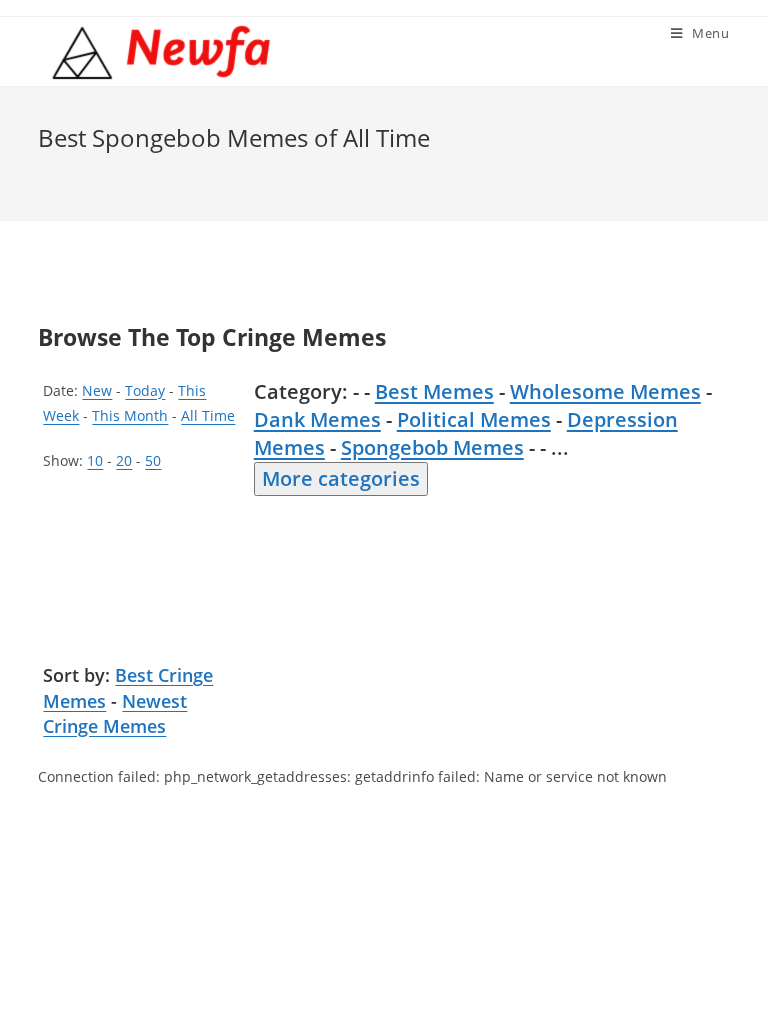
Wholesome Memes (605, 391)
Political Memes (474, 419)
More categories (341, 478)
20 (124, 460)
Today (145, 390)
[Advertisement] (142, 568)
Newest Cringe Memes (115, 713)
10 (95, 460)
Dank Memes (317, 419)
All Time (208, 415)
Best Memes (434, 391)
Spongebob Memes (432, 447)
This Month (130, 415)
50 (153, 460)
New (97, 390)
